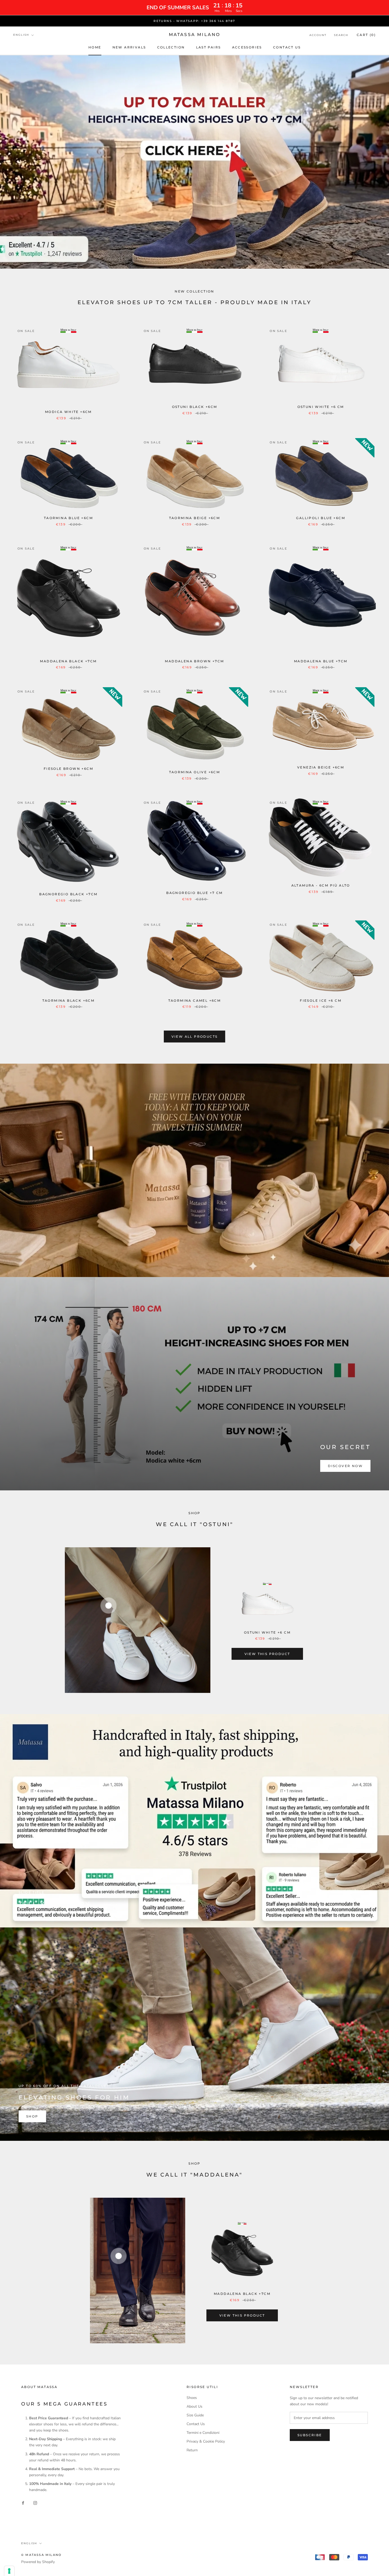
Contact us (287, 47)
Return (192, 2450)
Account (318, 35)
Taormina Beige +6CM (195, 518)
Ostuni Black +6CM (195, 407)
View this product (267, 1654)
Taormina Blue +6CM (68, 518)
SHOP (32, 2116)
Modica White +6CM (68, 412)
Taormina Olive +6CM (195, 772)
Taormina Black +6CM (69, 1001)
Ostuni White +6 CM (321, 407)
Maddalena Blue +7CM (321, 661)
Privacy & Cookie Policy (206, 2441)
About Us (195, 2406)
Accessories (247, 47)
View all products (195, 1037)
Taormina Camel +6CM (195, 1001)
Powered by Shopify (38, 2562)
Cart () (366, 35)
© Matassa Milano (41, 2555)
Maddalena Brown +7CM (194, 661)
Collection (171, 47)
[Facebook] (23, 2503)
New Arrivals (129, 47)
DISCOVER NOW (345, 1466)
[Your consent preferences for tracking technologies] (9, 2571)
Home (95, 47)
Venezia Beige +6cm (321, 767)
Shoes (192, 2398)
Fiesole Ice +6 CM (321, 1001)
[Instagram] (35, 2503)
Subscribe (310, 2435)
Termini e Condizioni (203, 2433)
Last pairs (209, 47)
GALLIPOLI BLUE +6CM (321, 518)
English (21, 35)
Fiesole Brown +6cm (68, 769)
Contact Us (196, 2424)
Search (341, 35)
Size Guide (195, 2415)
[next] (372, 1620)
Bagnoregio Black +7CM (68, 894)
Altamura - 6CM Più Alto (321, 885)
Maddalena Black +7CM (68, 661)
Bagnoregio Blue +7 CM (194, 893)
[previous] (17, 1620)
